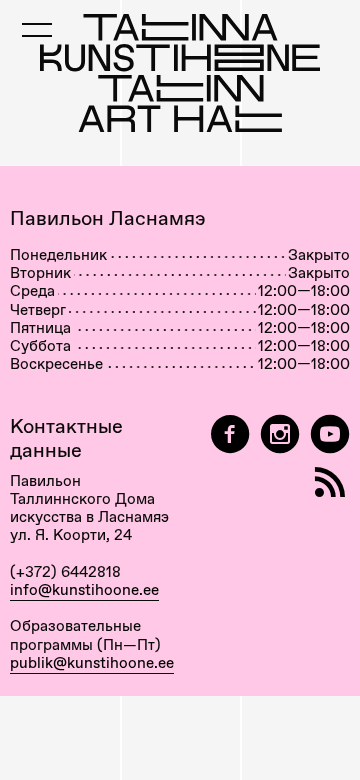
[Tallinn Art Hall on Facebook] (230, 434)
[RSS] (330, 482)
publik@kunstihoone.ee (92, 663)
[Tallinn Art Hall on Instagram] (280, 434)
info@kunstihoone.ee (84, 590)
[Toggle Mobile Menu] (37, 30)
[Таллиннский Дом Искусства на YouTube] (330, 434)
